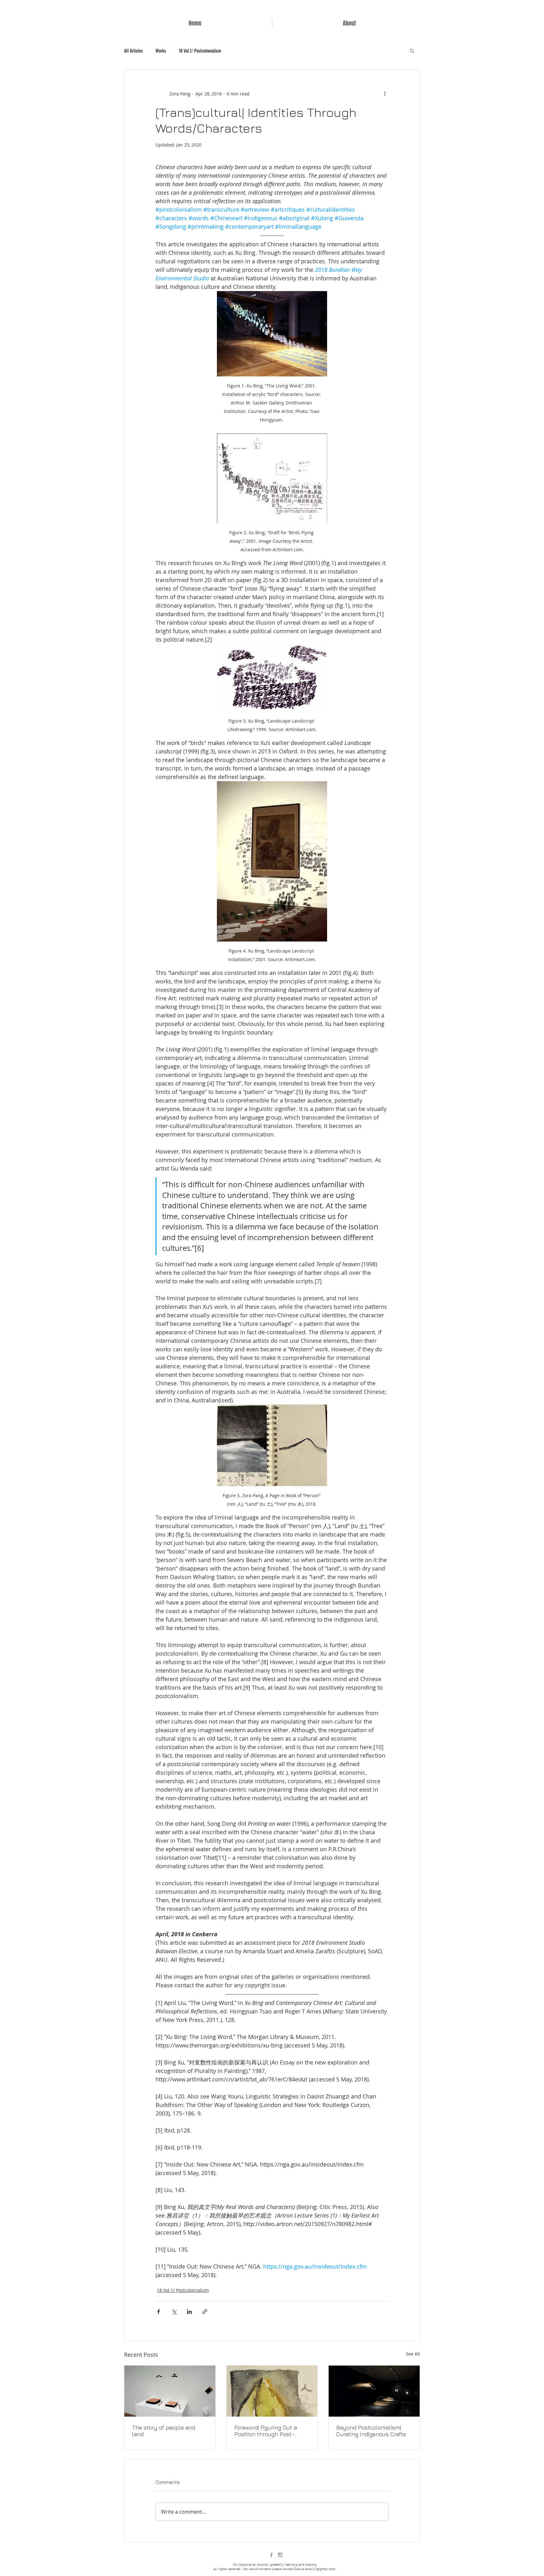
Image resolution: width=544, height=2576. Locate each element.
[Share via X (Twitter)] (174, 2312)
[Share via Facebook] (159, 2312)
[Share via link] (205, 2312)
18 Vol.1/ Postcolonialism (200, 51)
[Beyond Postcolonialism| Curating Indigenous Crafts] (374, 2391)
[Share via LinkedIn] (189, 2312)
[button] (412, 50)
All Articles (133, 51)
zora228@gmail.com (320, 2569)
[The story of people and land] (170, 2391)
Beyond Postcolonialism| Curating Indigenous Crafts (371, 2431)
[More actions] (385, 94)
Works (161, 51)
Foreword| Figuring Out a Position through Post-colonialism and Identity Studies (266, 2431)
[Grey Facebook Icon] (271, 2555)
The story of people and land (164, 2431)
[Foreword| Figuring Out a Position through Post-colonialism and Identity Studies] (272, 2391)
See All (413, 2354)
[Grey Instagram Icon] (280, 2555)
